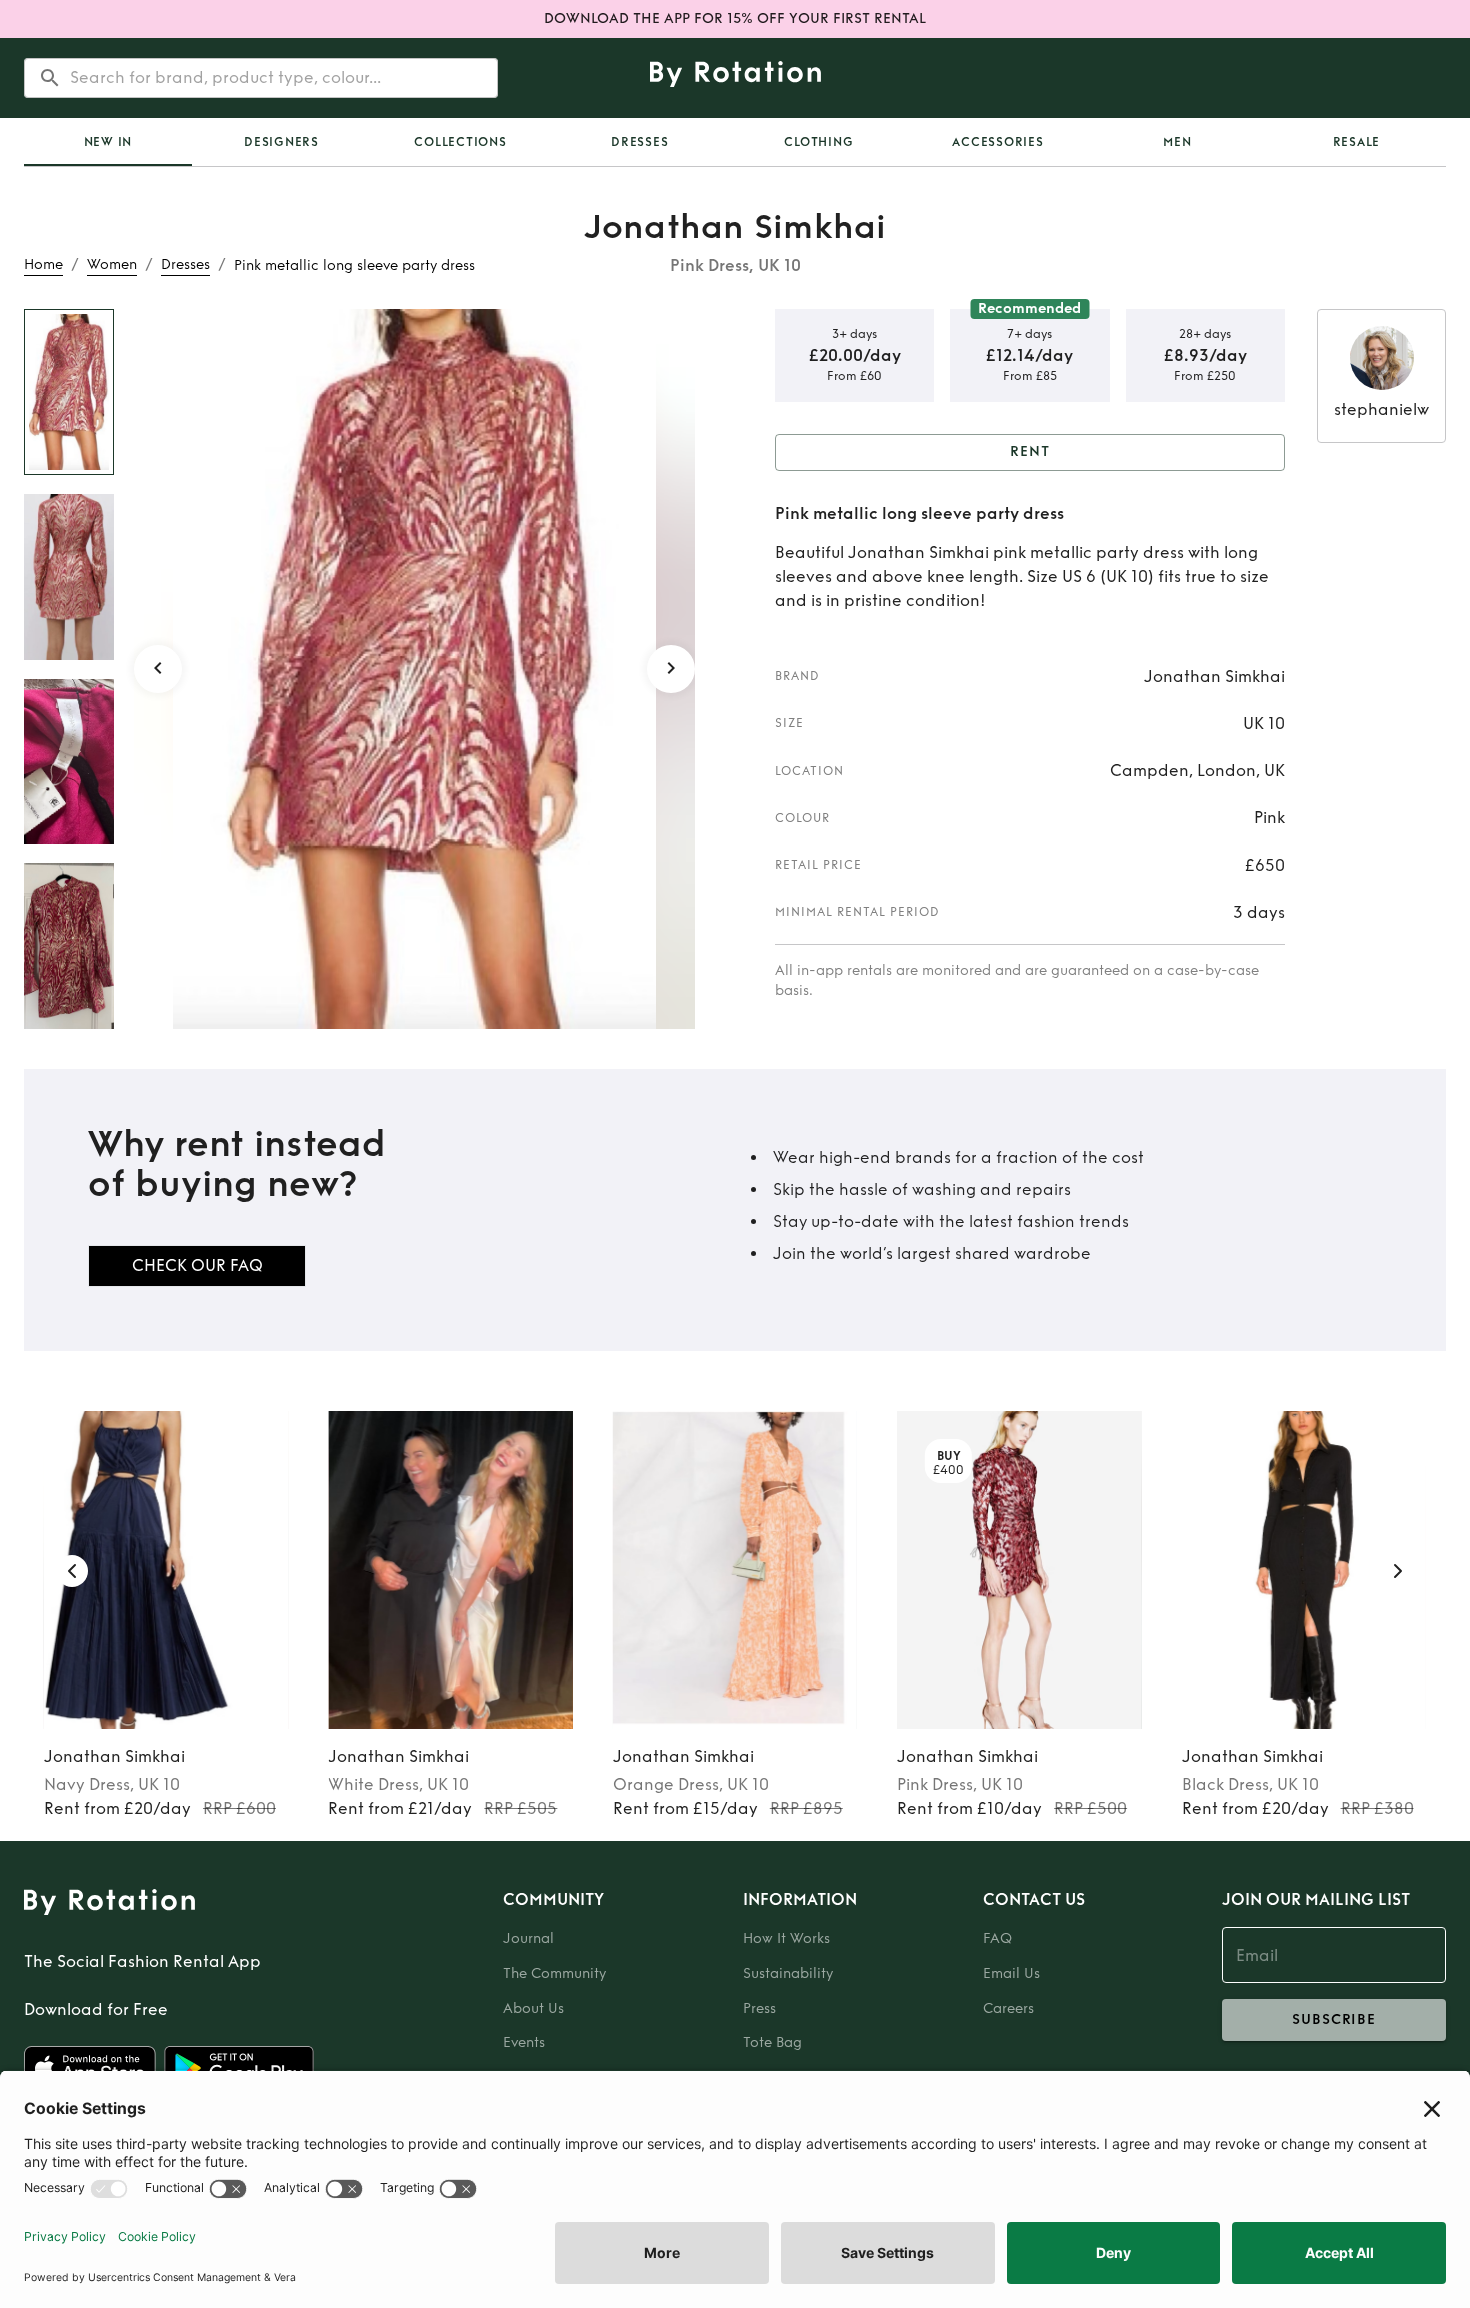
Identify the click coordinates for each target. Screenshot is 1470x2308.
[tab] (108, 142)
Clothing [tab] (818, 142)
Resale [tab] (1357, 142)
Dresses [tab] (639, 142)
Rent (1030, 451)
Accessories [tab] (997, 142)
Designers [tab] (281, 142)
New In (108, 142)
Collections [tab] (460, 142)
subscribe (1334, 2019)
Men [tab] (1177, 142)
